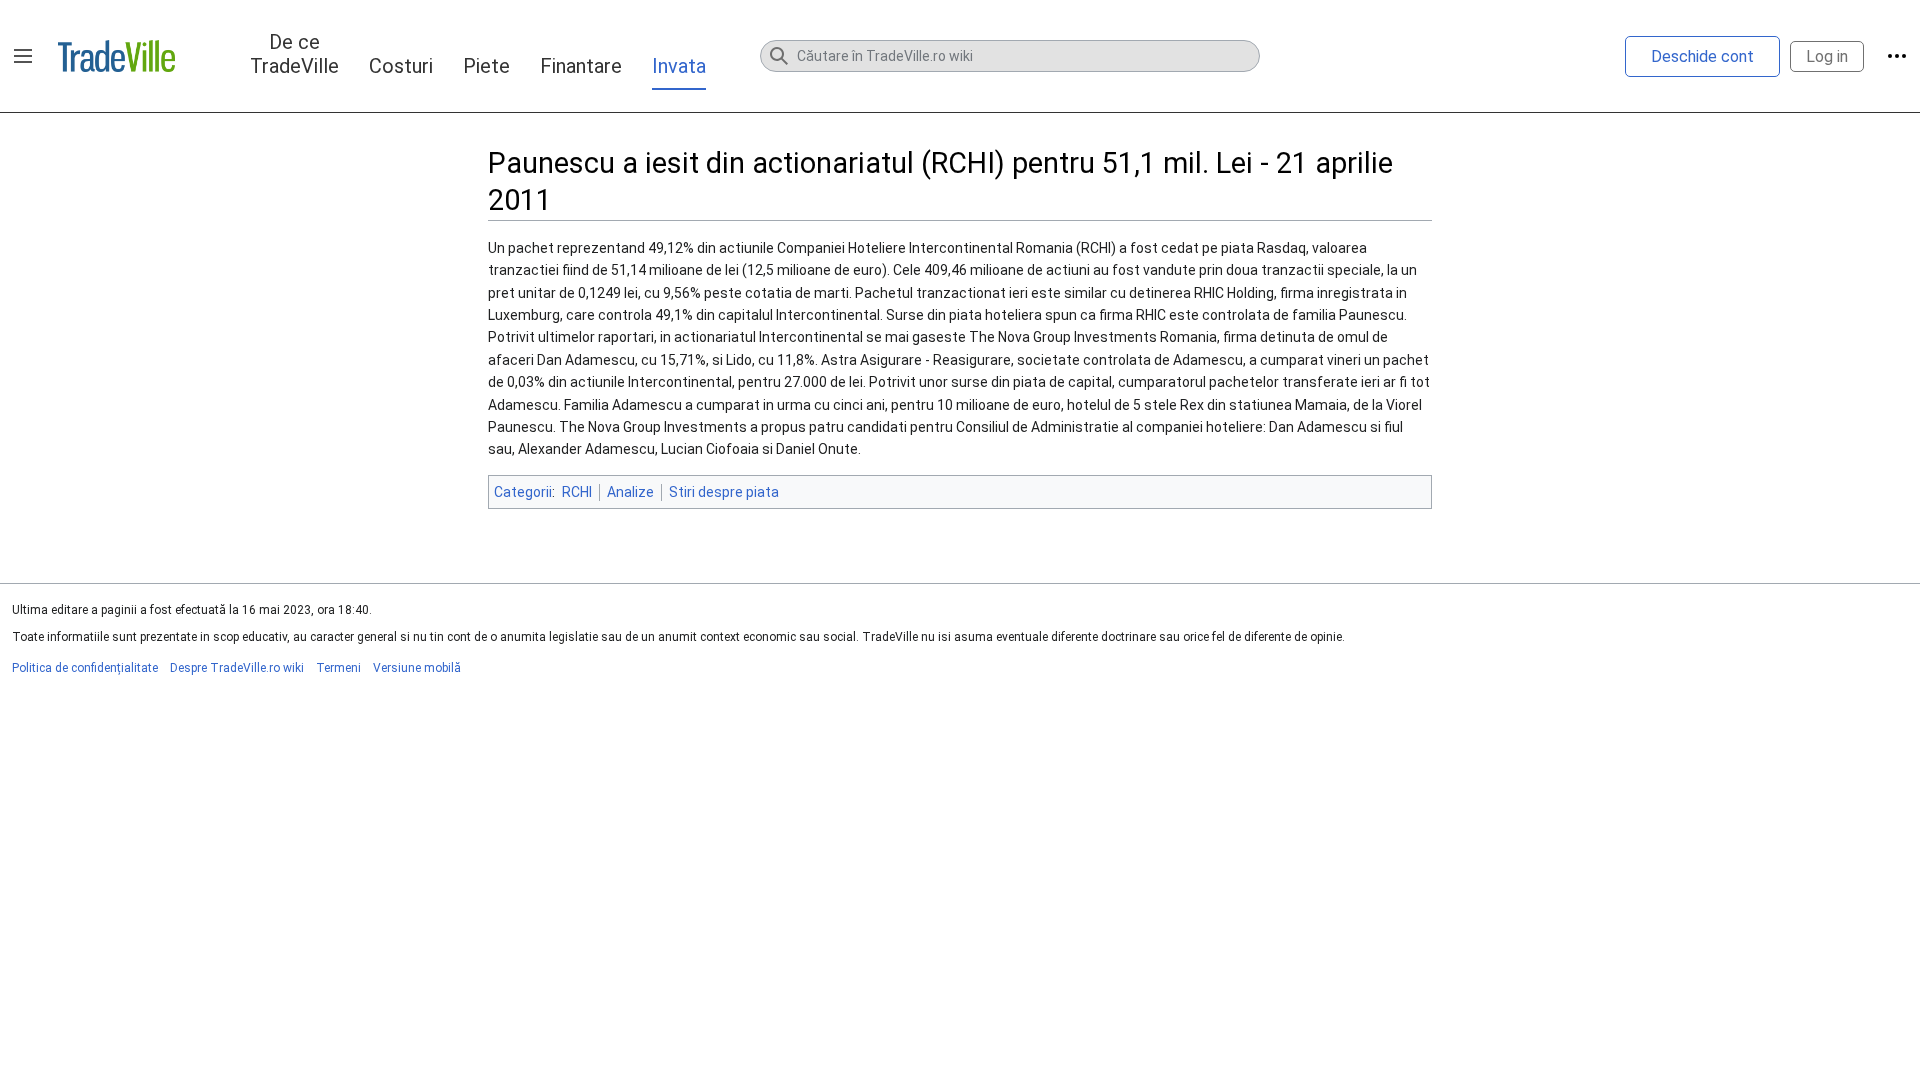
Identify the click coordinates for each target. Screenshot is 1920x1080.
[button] (23, 56)
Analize (630, 492)
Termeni (338, 668)
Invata (679, 66)
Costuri (401, 66)
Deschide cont (1702, 56)
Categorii (523, 492)
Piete (486, 66)
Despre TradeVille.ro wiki (237, 668)
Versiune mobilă (417, 668)
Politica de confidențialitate (85, 668)
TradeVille (116, 56)
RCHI (577, 492)
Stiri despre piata (724, 492)
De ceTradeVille (294, 54)
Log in (1827, 56)
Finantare (581, 66)
